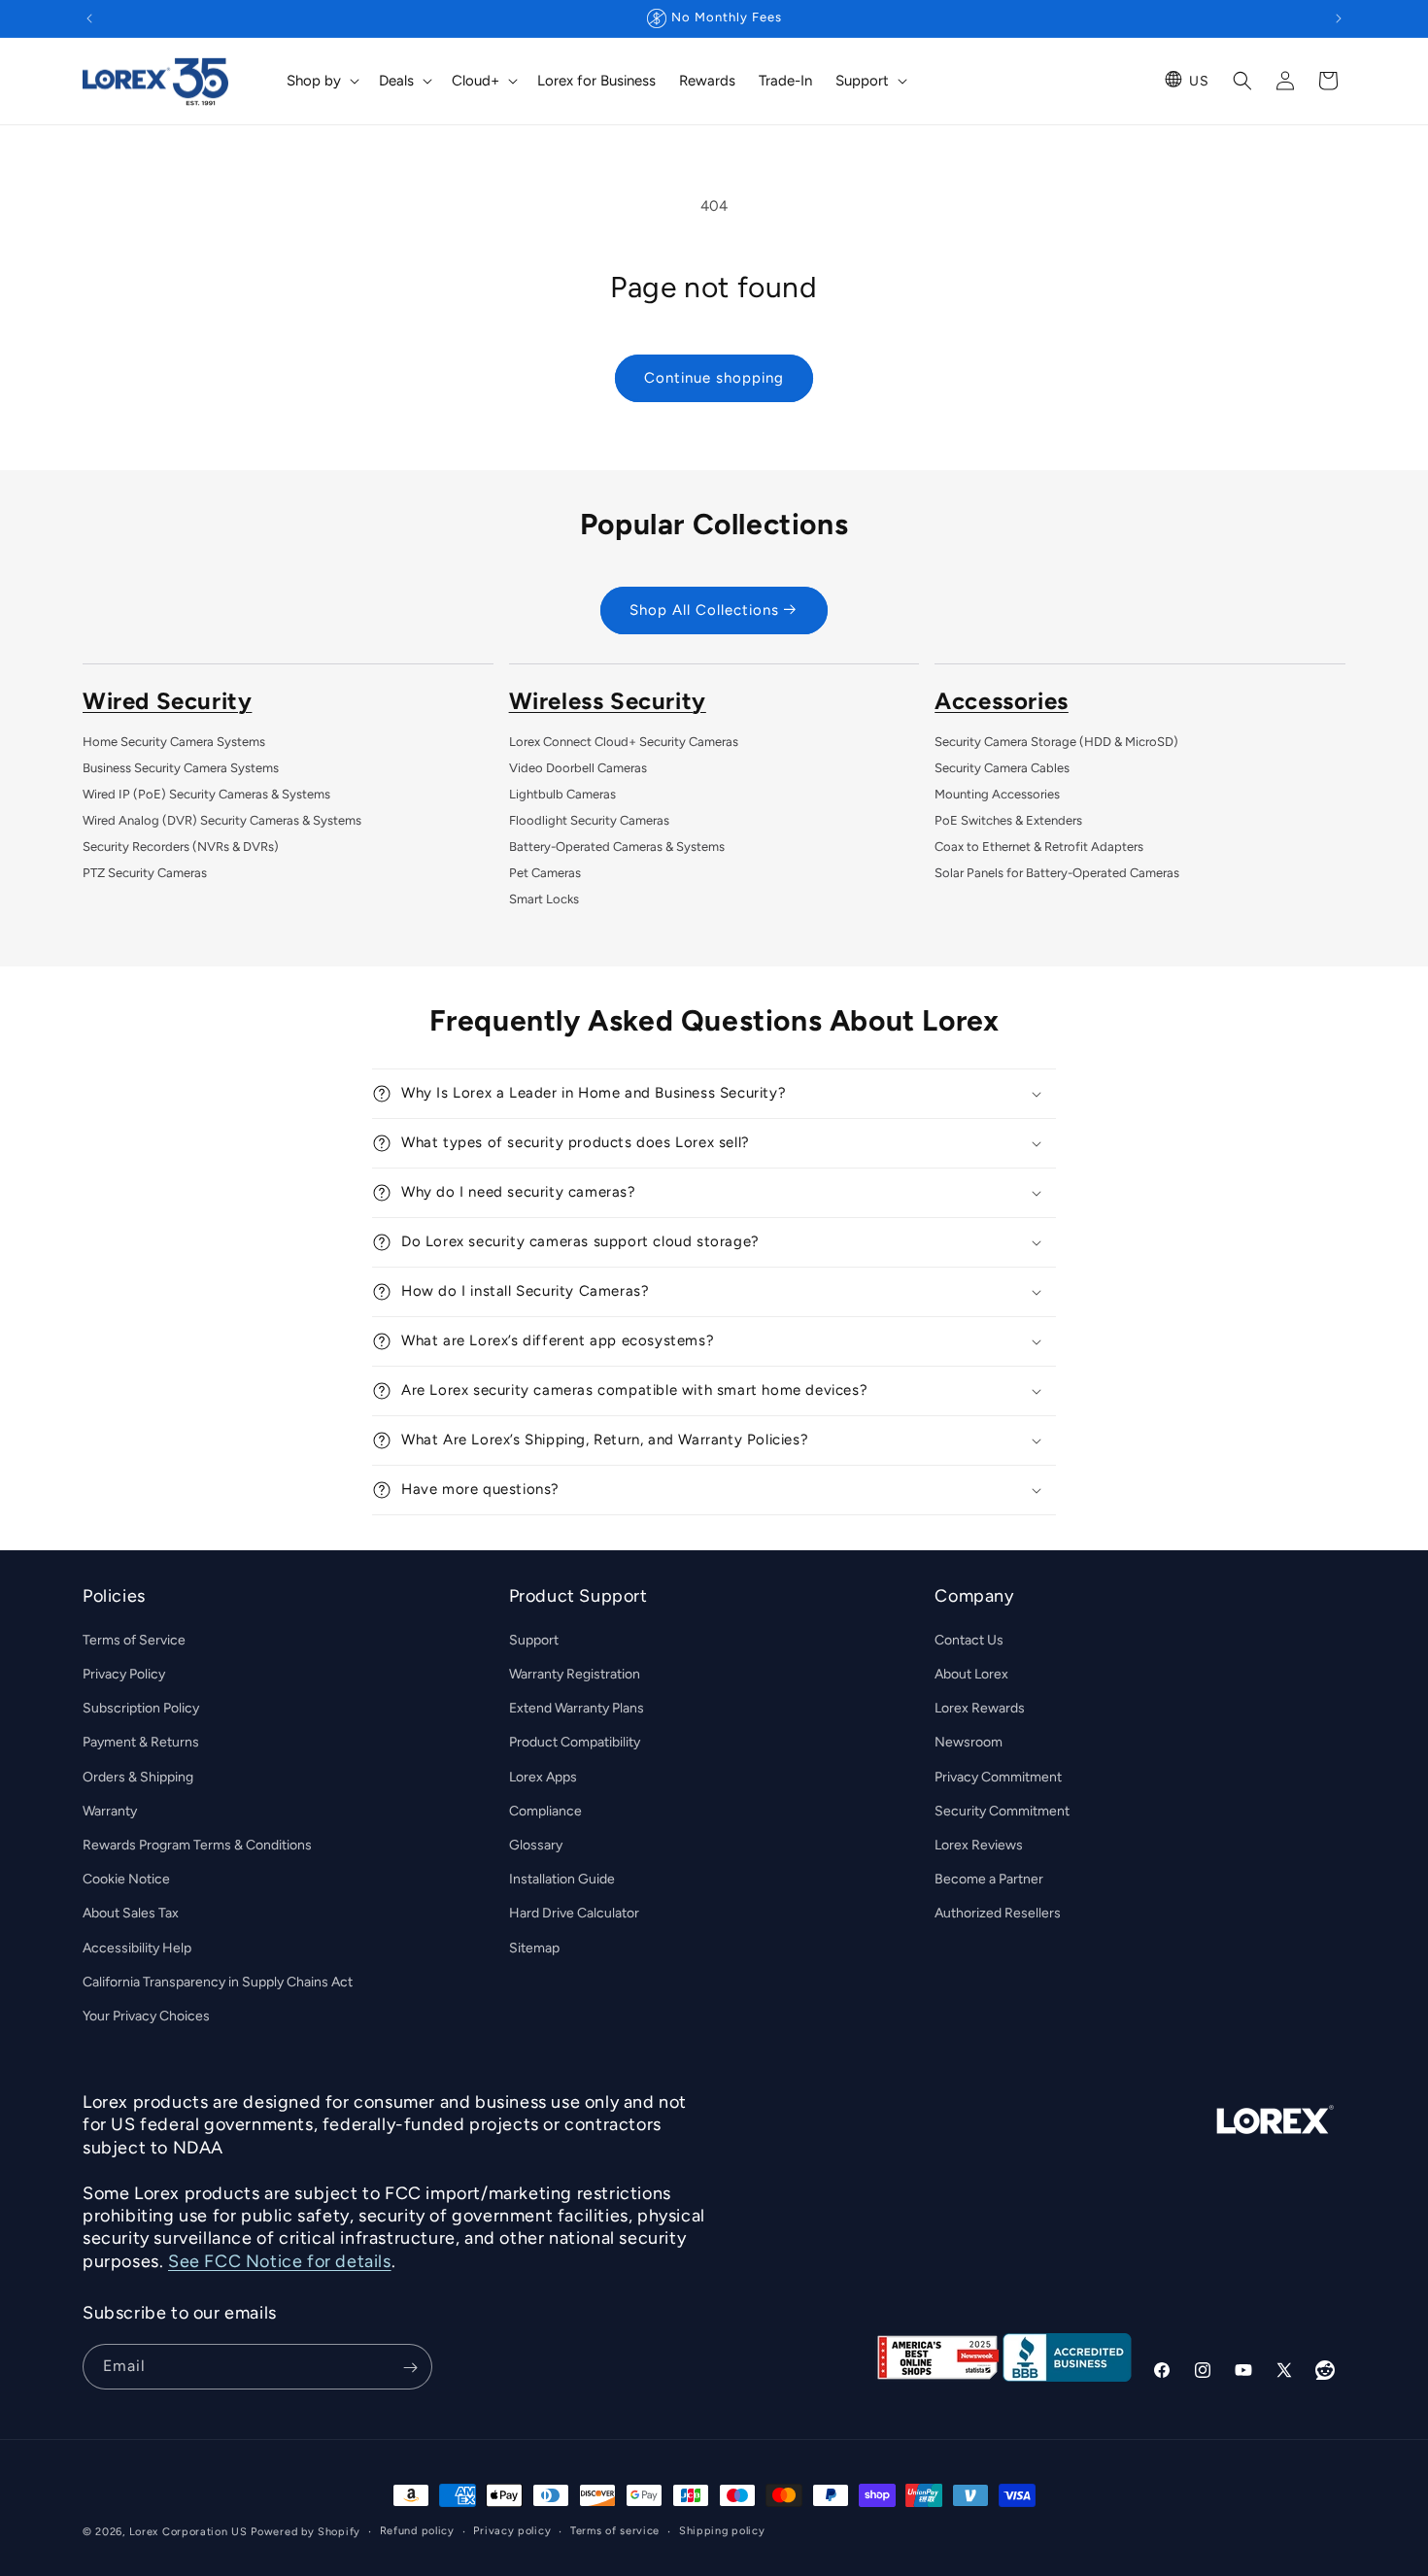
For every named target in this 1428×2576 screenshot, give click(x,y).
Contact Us (969, 1640)
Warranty (110, 1811)
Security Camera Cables (1002, 768)
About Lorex (971, 1674)
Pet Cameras (545, 873)
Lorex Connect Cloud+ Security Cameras (624, 742)
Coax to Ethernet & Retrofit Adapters (1039, 847)
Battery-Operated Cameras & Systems (617, 847)
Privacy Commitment (998, 1777)
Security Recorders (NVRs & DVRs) (181, 847)
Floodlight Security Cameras (589, 820)
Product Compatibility (575, 1742)
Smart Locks (544, 899)
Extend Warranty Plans (577, 1708)
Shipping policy (722, 2531)
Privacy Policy (124, 1674)
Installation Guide (562, 1879)
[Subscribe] (410, 2368)
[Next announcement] (1339, 18)
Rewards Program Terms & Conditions (197, 1845)
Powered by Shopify (306, 2532)
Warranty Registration (575, 1674)
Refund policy (417, 2531)
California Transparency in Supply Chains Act (218, 1982)
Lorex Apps (543, 1777)
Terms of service (615, 2531)
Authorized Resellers (998, 1913)
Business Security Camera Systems (181, 768)
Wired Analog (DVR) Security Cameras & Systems (222, 820)
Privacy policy (512, 2531)
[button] (321, 82)
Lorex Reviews (979, 1845)
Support (534, 1640)
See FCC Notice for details (280, 2261)
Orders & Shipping (138, 1777)
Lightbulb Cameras (562, 794)
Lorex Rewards (980, 1708)
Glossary (536, 1845)
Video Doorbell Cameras (578, 768)
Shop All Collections (704, 610)
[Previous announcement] (89, 18)
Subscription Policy (141, 1708)
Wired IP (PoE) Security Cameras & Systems (206, 794)
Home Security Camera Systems (174, 742)
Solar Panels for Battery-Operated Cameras (1057, 873)
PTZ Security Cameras (145, 873)
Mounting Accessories (997, 794)
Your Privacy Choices (146, 2016)
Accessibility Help (137, 1948)
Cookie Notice (126, 1879)
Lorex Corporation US (188, 2532)
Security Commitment (1002, 1811)
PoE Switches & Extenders (1008, 820)
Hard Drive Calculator (574, 1913)
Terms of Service (134, 1640)
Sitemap (534, 1948)
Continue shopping (714, 378)
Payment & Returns (141, 1742)
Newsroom (969, 1742)
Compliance (545, 1811)
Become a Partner (989, 1879)
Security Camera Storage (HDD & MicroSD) (1056, 742)
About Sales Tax (131, 1913)
